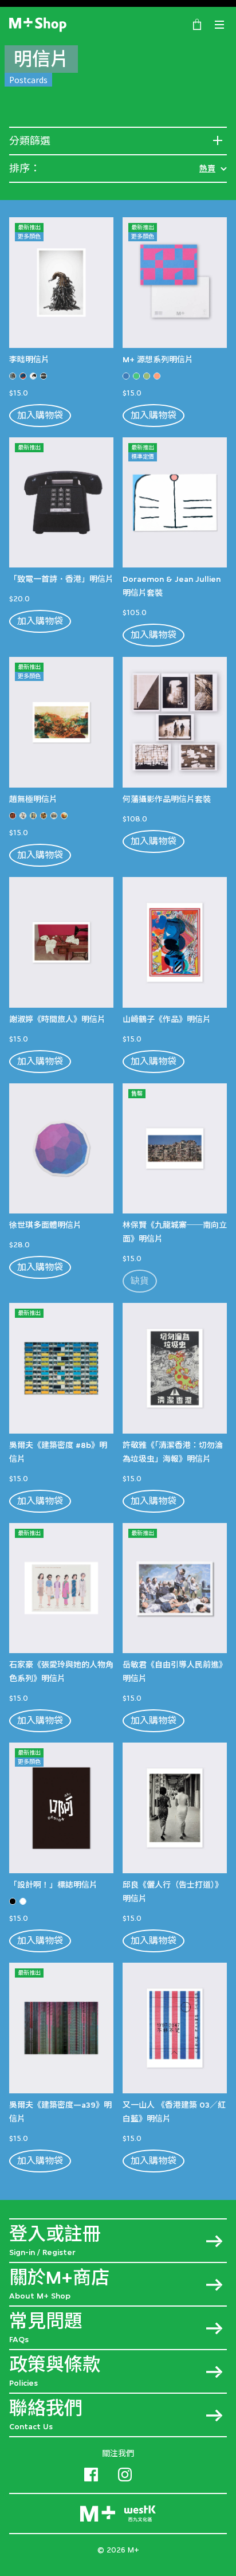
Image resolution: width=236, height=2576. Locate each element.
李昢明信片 (29, 359)
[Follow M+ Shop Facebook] (91, 2473)
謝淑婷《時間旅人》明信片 (57, 1019)
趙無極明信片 (33, 799)
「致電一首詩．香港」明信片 (61, 579)
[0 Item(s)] (197, 24)
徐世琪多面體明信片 (45, 1225)
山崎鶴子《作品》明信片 (167, 1019)
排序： (25, 169)
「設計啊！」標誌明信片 (53, 1885)
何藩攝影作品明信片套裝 (167, 799)
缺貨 (140, 1281)
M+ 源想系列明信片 (158, 359)
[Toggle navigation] (219, 25)
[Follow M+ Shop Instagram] (125, 2473)
